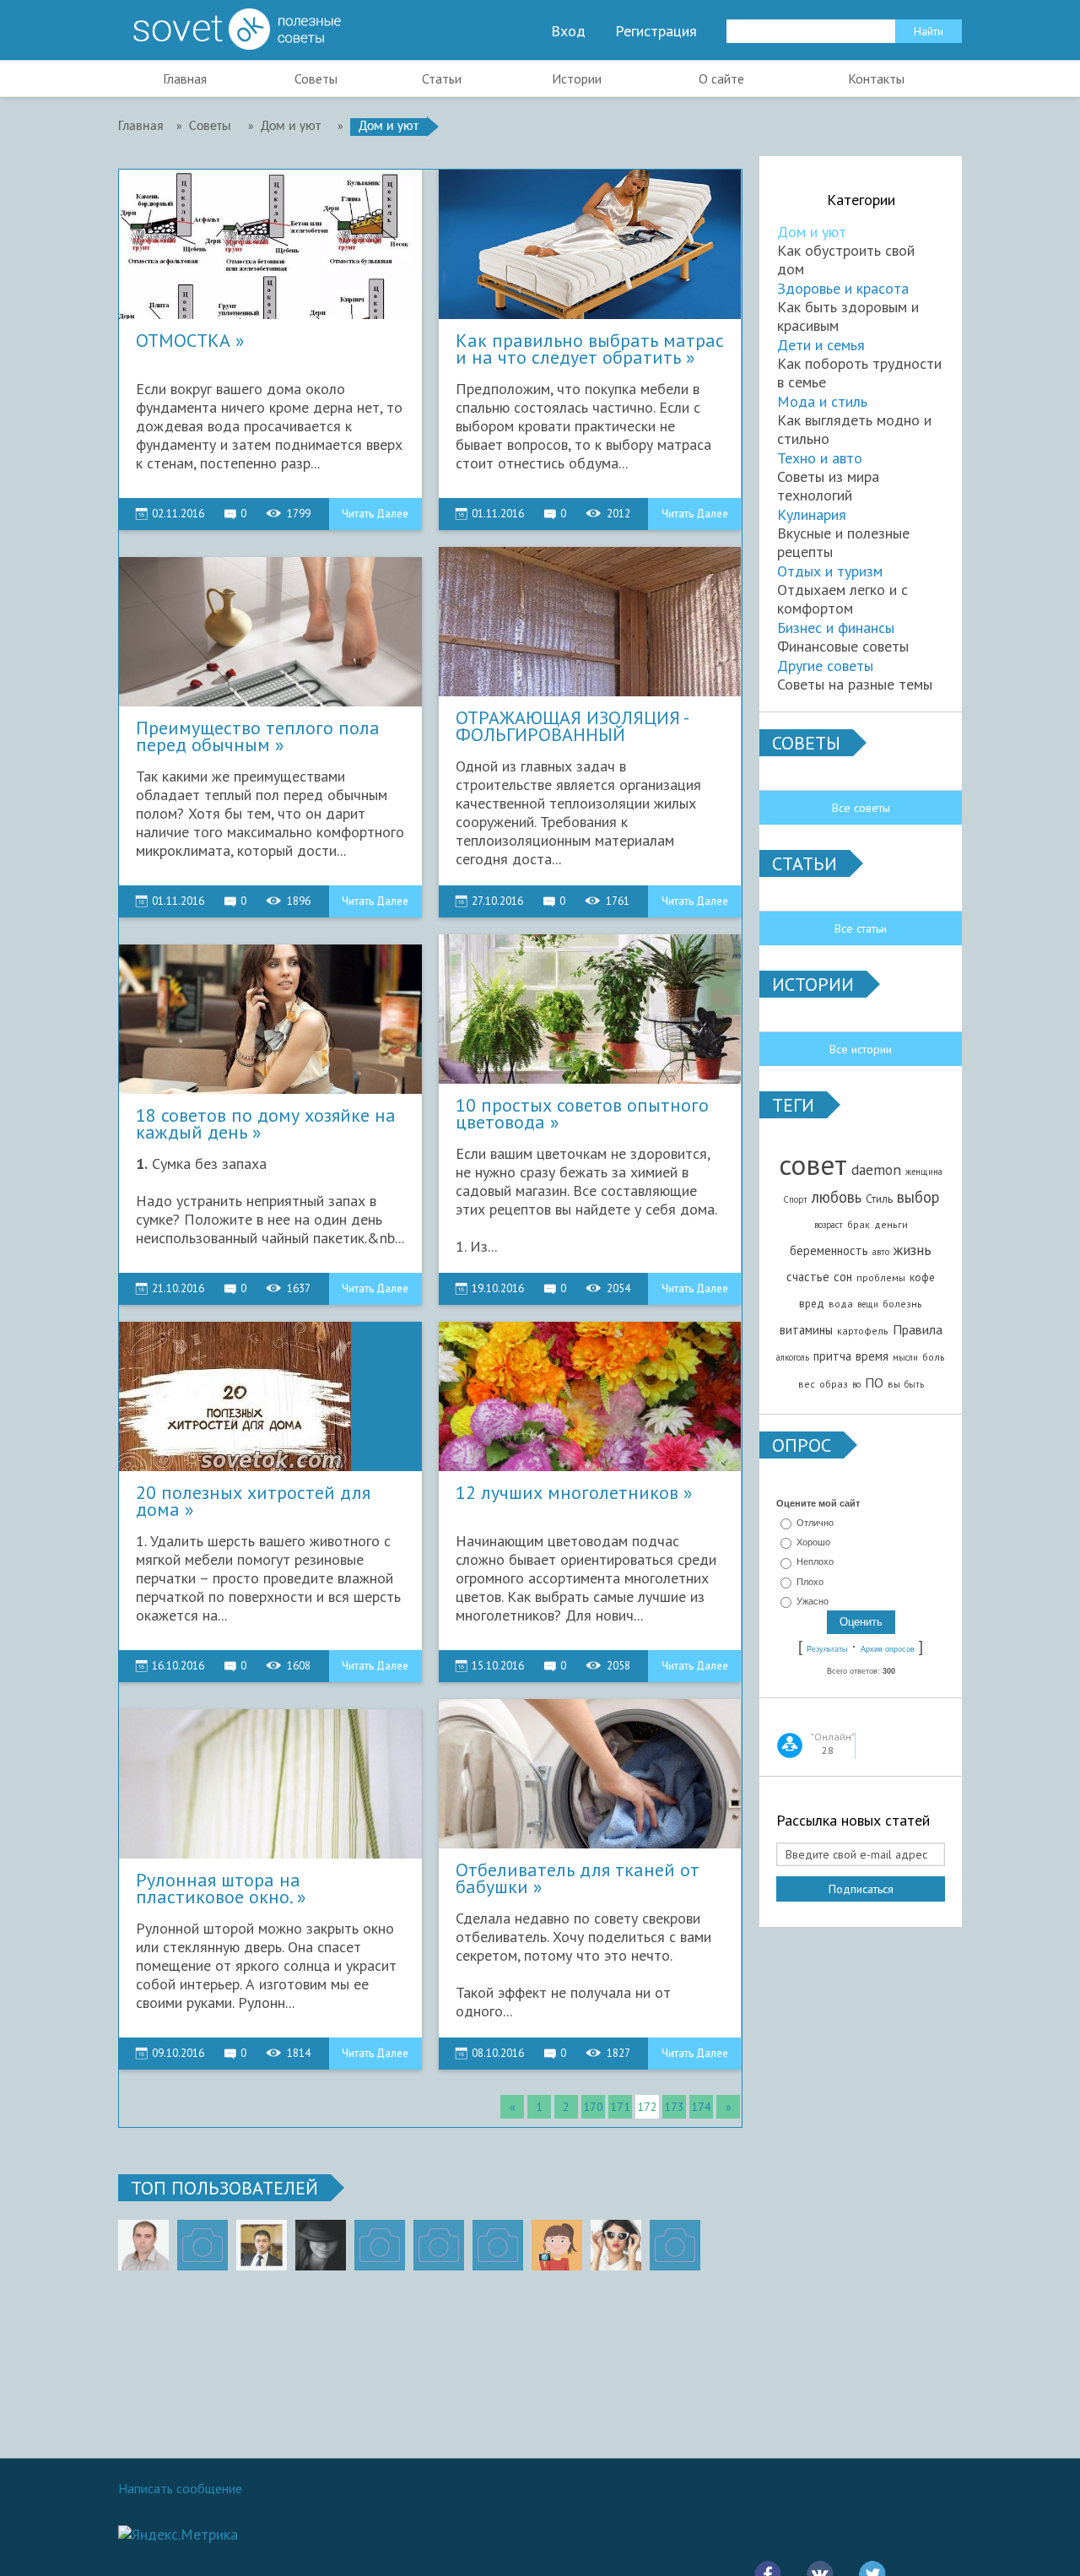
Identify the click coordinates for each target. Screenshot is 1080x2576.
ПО (874, 1383)
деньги (891, 1224)
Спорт (795, 1199)
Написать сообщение (180, 2488)
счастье (808, 1277)
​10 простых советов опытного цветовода (582, 1114)
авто (881, 1252)
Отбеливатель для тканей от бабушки (578, 1879)
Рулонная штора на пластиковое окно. (218, 1889)
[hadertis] (439, 2245)
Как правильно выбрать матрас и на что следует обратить (590, 349)
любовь (837, 1197)
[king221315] (380, 2245)
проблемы (881, 1277)
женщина (924, 1172)
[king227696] (202, 2245)
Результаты (827, 1649)
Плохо (810, 1582)
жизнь (913, 1250)
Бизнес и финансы (836, 628)
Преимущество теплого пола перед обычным (258, 737)
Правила (918, 1329)
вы (894, 1384)
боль (934, 1357)
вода (841, 1304)
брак (859, 1224)
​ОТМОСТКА (183, 342)
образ (834, 1384)
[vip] (675, 2245)
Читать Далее (375, 514)
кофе (922, 1277)
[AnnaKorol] (321, 2245)
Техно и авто (820, 458)
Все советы (861, 808)
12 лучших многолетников (567, 1494)
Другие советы (825, 666)
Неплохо (815, 1562)
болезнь (902, 1304)
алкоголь (793, 1357)
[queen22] (557, 2245)
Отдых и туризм (830, 571)
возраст (829, 1225)
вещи (868, 1304)
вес (807, 1384)
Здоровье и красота (843, 288)
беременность (829, 1250)
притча (832, 1356)
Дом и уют (812, 232)
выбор (918, 1197)
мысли (905, 1357)
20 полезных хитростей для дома (253, 1502)
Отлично (815, 1523)
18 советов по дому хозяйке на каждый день (266, 1124)
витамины (806, 1330)
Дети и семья (821, 345)
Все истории (861, 1049)
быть (914, 1384)
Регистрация (656, 31)
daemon (876, 1169)
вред (812, 1303)
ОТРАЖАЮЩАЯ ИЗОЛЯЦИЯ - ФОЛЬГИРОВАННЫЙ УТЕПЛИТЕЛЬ (572, 727)
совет (813, 1164)
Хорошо (813, 1542)
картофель (863, 1331)
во (856, 1384)
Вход (568, 31)
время (872, 1356)
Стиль (879, 1199)
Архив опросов (888, 1649)
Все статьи (861, 928)
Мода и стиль (822, 401)
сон (843, 1277)
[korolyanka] (616, 2245)
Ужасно (813, 1601)
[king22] (143, 2245)
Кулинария (812, 514)
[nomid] (262, 2245)
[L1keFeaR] (498, 2245)
